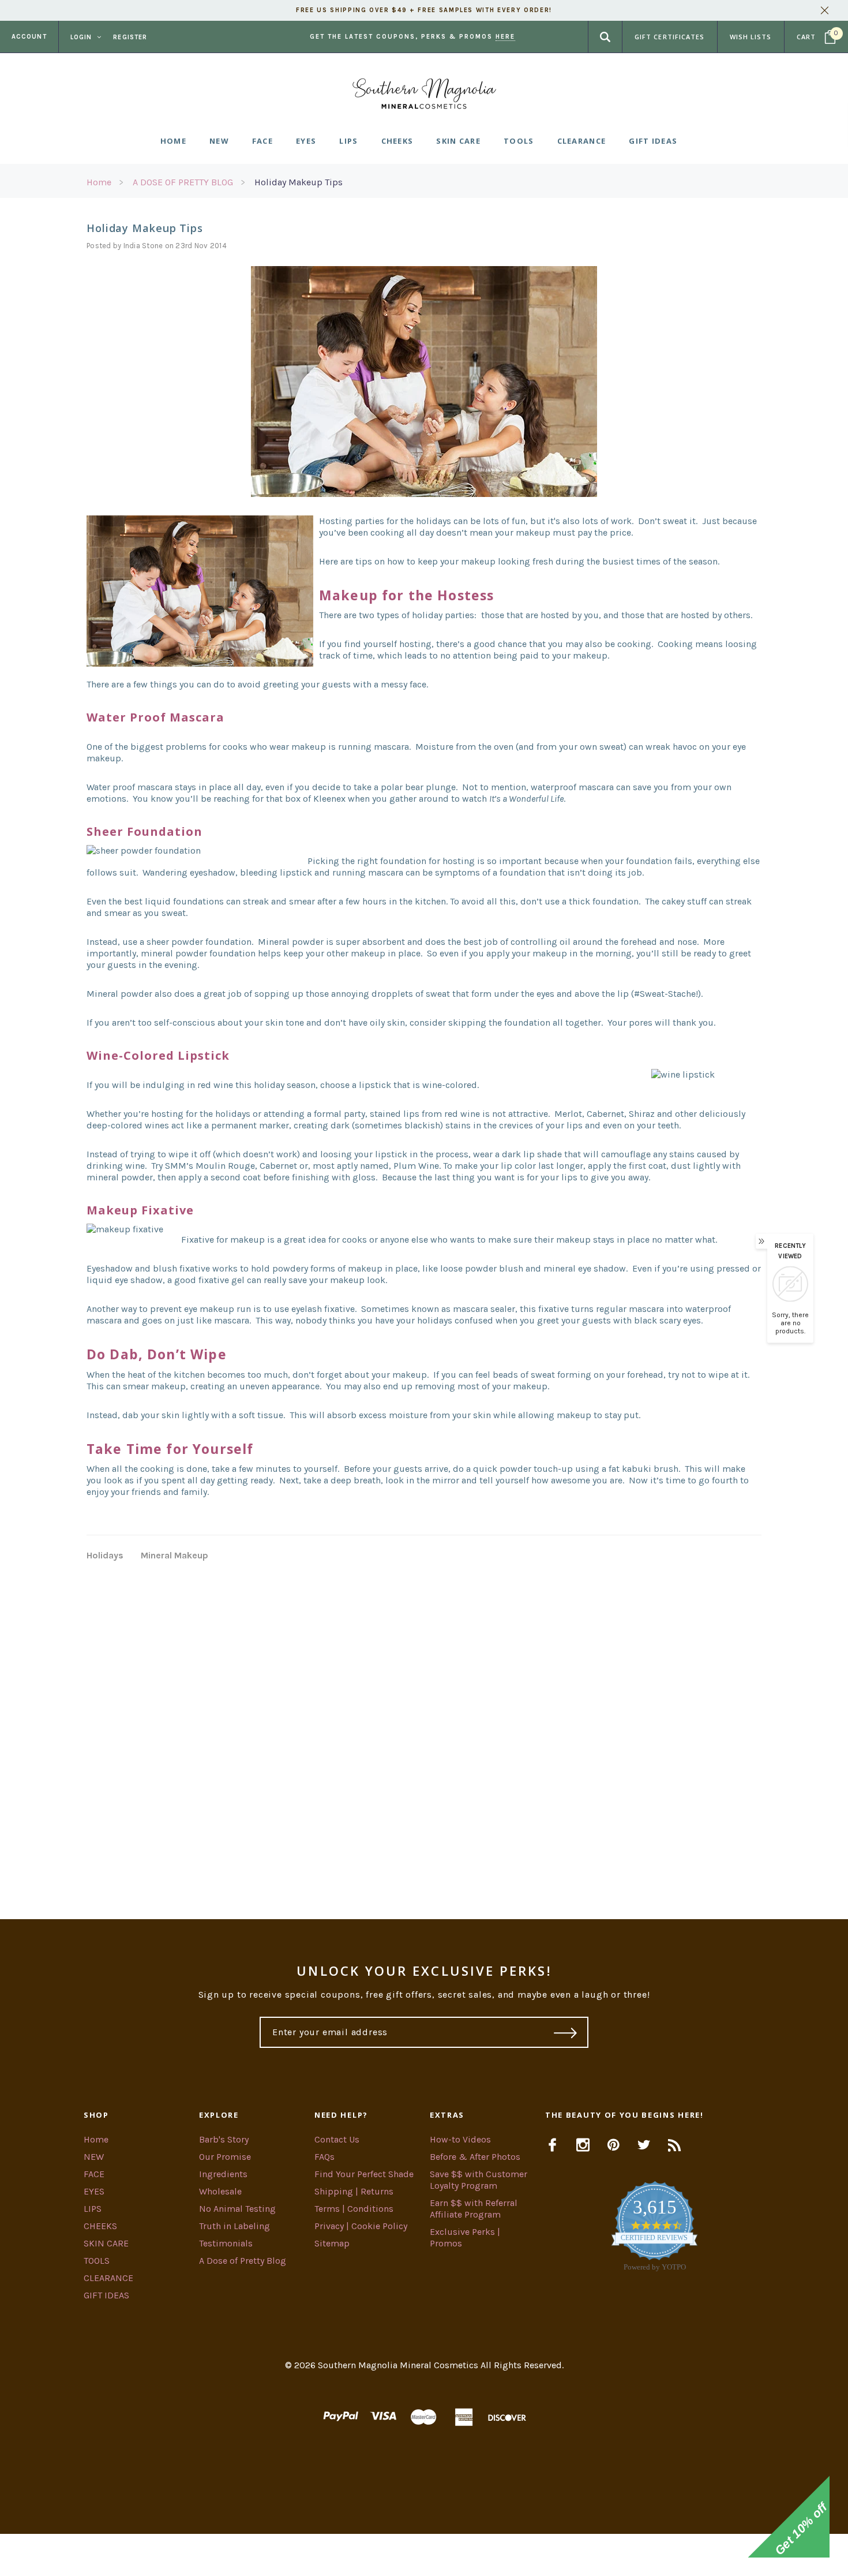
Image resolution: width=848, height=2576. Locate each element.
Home (99, 182)
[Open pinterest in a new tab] (614, 2145)
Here (505, 37)
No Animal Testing (237, 2209)
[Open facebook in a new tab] (552, 2145)
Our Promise (225, 2157)
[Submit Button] (566, 2032)
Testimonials (226, 2243)
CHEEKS (100, 2226)
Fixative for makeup (223, 1240)
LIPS (93, 2209)
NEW (94, 2157)
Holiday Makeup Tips (299, 182)
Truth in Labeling (234, 2226)
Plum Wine (416, 1166)
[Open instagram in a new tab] (583, 2145)
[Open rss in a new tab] (675, 2145)
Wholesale (220, 2191)
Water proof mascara (130, 787)
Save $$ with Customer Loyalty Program (479, 2180)
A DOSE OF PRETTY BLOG (183, 182)
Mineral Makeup (175, 1555)
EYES (94, 2191)
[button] (424, 2555)
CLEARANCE (108, 2278)
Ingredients (223, 2174)
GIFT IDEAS (106, 2295)
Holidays (105, 1555)
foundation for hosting (427, 861)
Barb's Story (224, 2139)
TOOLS (97, 2261)
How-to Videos (460, 2139)
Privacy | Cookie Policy (361, 2226)
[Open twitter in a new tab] (644, 2145)
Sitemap (332, 2243)
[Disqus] (424, 1726)
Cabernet (278, 1166)
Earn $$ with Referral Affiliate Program (474, 2209)
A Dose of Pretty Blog (243, 2261)
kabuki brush (650, 1469)
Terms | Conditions (354, 2209)
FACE (94, 2174)
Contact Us (337, 2139)
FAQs (324, 2157)
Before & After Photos (475, 2157)
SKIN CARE (106, 2243)
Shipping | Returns (354, 2191)
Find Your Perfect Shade (364, 2174)
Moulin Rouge (225, 1166)
